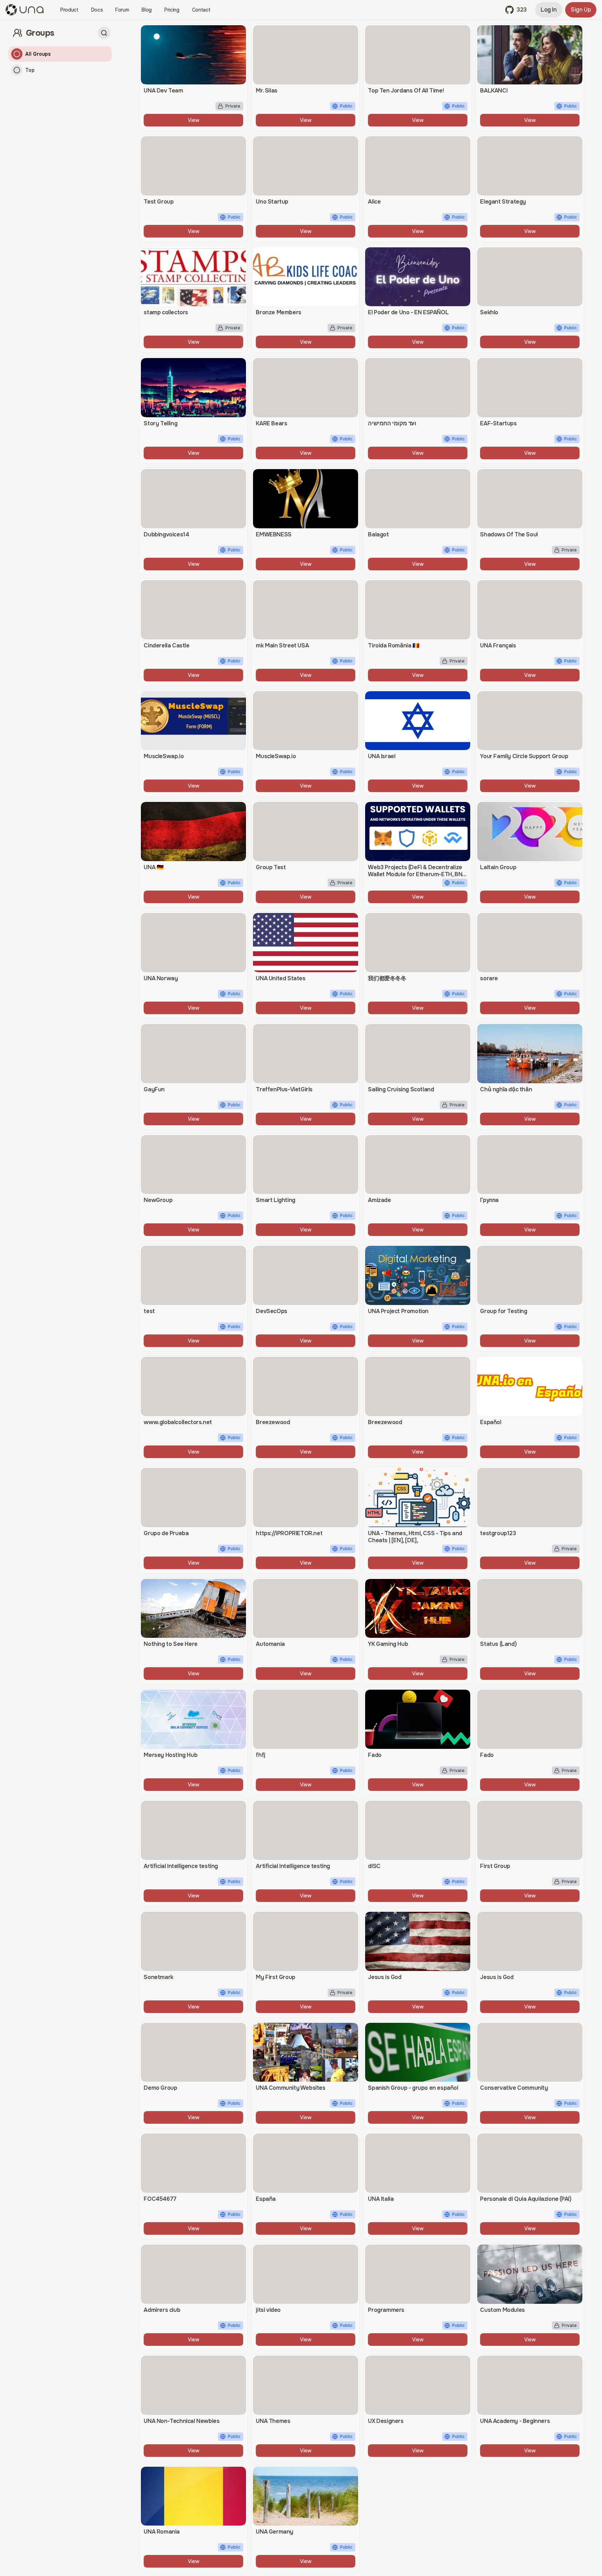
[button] (516, 10)
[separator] (121, 1298)
